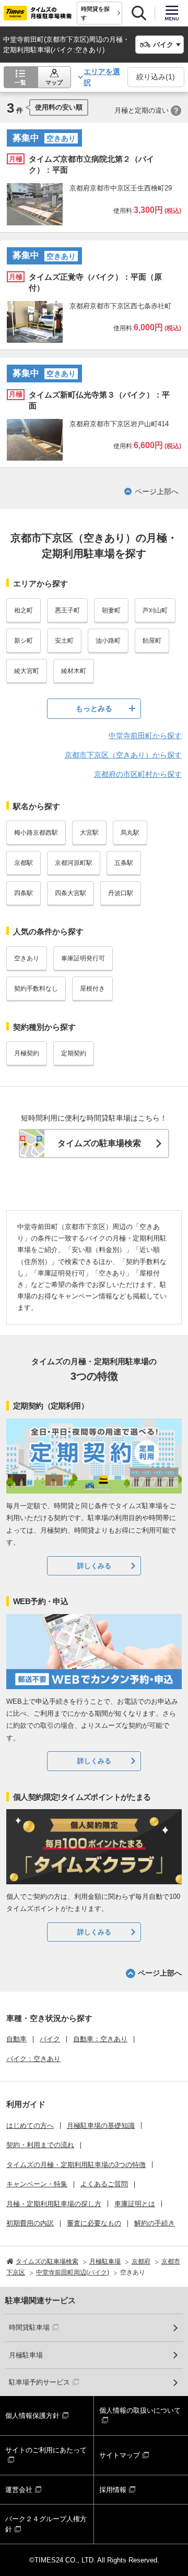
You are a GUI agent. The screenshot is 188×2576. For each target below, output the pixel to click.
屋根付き (92, 989)
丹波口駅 (121, 893)
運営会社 (19, 2490)
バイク (50, 2039)
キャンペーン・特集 (37, 2184)
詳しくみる (94, 1566)
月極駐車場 (26, 2355)
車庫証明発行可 (83, 958)
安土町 (64, 641)
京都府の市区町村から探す (138, 774)
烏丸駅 (130, 833)
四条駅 (23, 893)
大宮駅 (89, 833)
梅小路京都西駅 (36, 833)
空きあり (27, 958)
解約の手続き (155, 2223)
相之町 (23, 610)
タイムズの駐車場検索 (99, 1143)
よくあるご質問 (104, 2184)
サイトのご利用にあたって (46, 2450)
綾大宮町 (27, 671)
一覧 (20, 82)
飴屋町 (152, 641)
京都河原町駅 (74, 863)
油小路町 (108, 641)
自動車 (16, 2039)
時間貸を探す (95, 13)
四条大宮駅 (70, 893)
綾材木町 (74, 671)
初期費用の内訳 (30, 2223)
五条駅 (124, 863)
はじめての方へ (30, 2126)
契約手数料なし (36, 989)
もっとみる (94, 708)
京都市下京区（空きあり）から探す (123, 755)
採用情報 (113, 2490)
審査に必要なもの (94, 2223)
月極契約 (27, 1053)
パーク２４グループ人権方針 (46, 2524)
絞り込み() (156, 77)
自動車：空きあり (100, 2039)
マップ (54, 82)
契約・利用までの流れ (40, 2145)
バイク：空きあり (33, 2059)
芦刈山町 (155, 610)
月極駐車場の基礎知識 (101, 2126)
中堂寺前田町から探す (145, 736)
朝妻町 (111, 610)
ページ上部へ (157, 491)
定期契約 (74, 1053)
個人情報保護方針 (32, 2416)
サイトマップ (120, 2455)
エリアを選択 (102, 77)
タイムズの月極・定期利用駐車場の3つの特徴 (76, 2165)
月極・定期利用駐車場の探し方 (54, 2204)
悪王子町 (67, 610)
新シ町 (23, 641)
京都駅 (23, 863)
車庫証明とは (135, 2204)
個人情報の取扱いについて (140, 2410)
